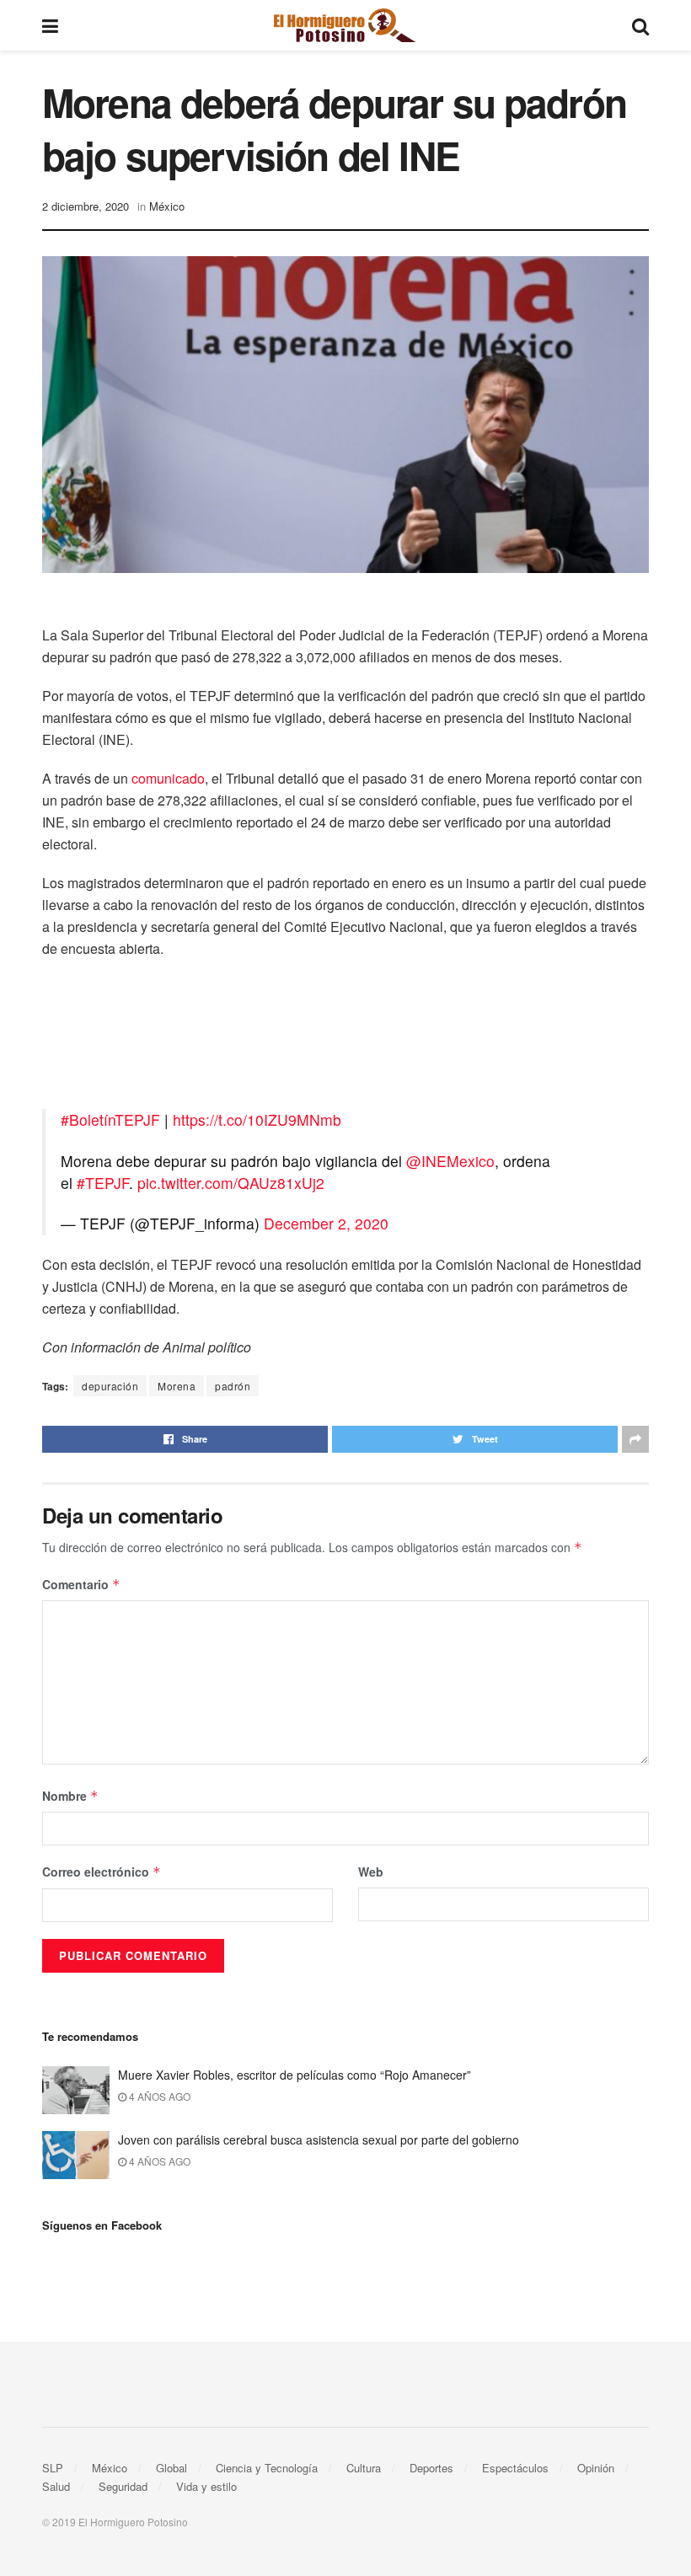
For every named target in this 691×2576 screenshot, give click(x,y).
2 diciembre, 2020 (86, 206)
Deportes (431, 2468)
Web (371, 1872)
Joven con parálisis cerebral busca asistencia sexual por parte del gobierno (319, 2140)
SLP (53, 2468)
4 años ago (158, 2096)
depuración (110, 1386)
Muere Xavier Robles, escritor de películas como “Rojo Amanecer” (295, 2075)
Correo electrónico (102, 1872)
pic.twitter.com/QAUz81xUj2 (231, 1183)
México (167, 206)
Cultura (364, 2468)
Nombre (70, 1796)
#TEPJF (103, 1183)
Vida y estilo (206, 2486)
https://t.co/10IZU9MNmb (257, 1119)
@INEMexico (450, 1161)
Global (171, 2468)
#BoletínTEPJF (110, 1119)
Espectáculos (515, 2468)
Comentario (81, 1584)
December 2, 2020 (326, 1223)
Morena (177, 1386)
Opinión (596, 2468)
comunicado (168, 778)
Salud (56, 2486)
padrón (233, 1386)
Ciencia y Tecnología (267, 2468)
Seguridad (123, 2486)
